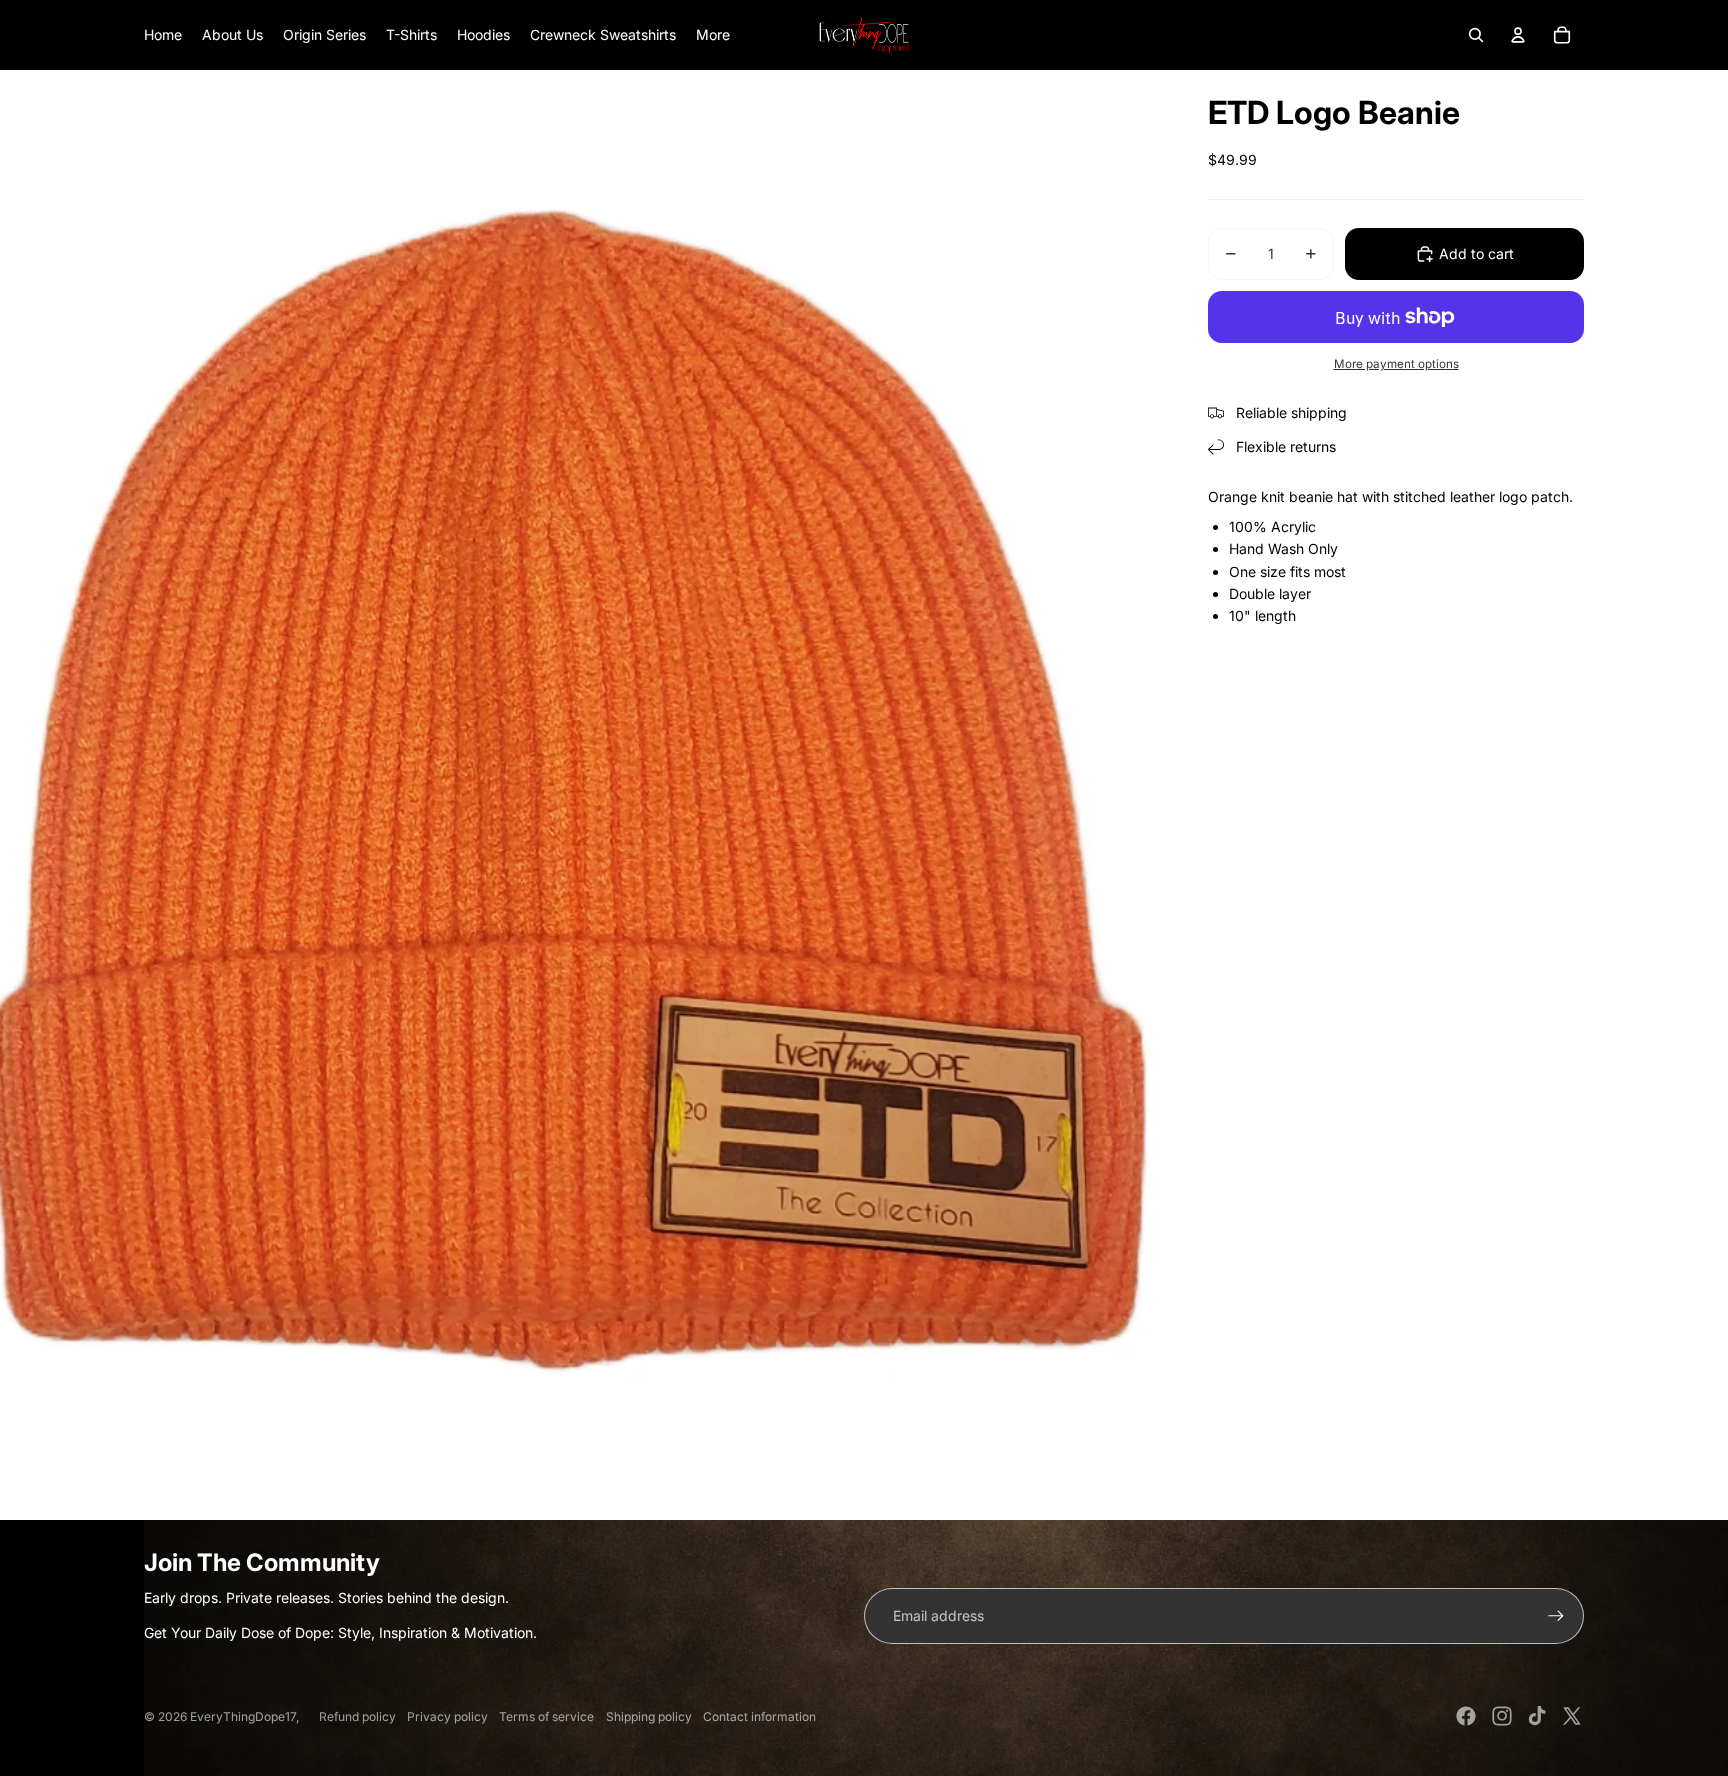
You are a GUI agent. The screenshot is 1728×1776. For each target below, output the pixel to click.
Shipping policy (649, 1716)
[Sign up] (1556, 1616)
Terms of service (546, 1716)
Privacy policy (447, 1716)
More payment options (1396, 364)
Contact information (759, 1716)
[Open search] (1476, 35)
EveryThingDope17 (243, 1716)
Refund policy (357, 1716)
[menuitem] (713, 35)
